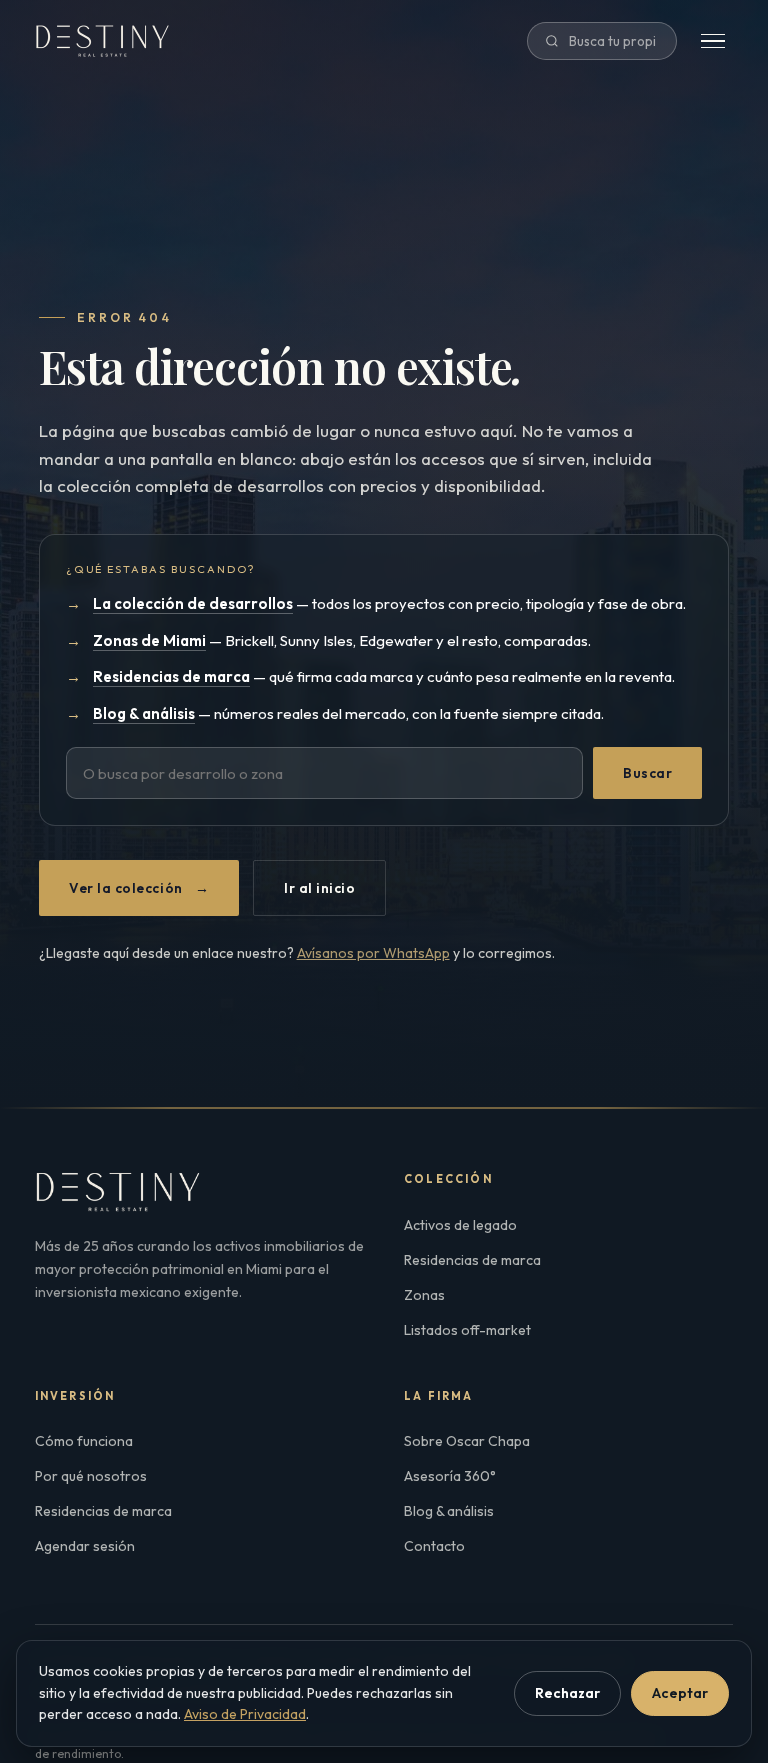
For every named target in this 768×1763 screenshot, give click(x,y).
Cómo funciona (84, 1441)
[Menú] (713, 41)
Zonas (424, 1295)
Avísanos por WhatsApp (373, 953)
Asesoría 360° (450, 1476)
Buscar (647, 773)
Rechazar (567, 1693)
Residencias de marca (472, 1260)
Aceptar (680, 1693)
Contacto (434, 1546)
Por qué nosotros (91, 1476)
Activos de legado (460, 1225)
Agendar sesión (85, 1546)
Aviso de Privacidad (245, 1714)
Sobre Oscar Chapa (467, 1441)
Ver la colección (139, 888)
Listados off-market (467, 1330)
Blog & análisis (449, 1511)
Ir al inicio (319, 888)
